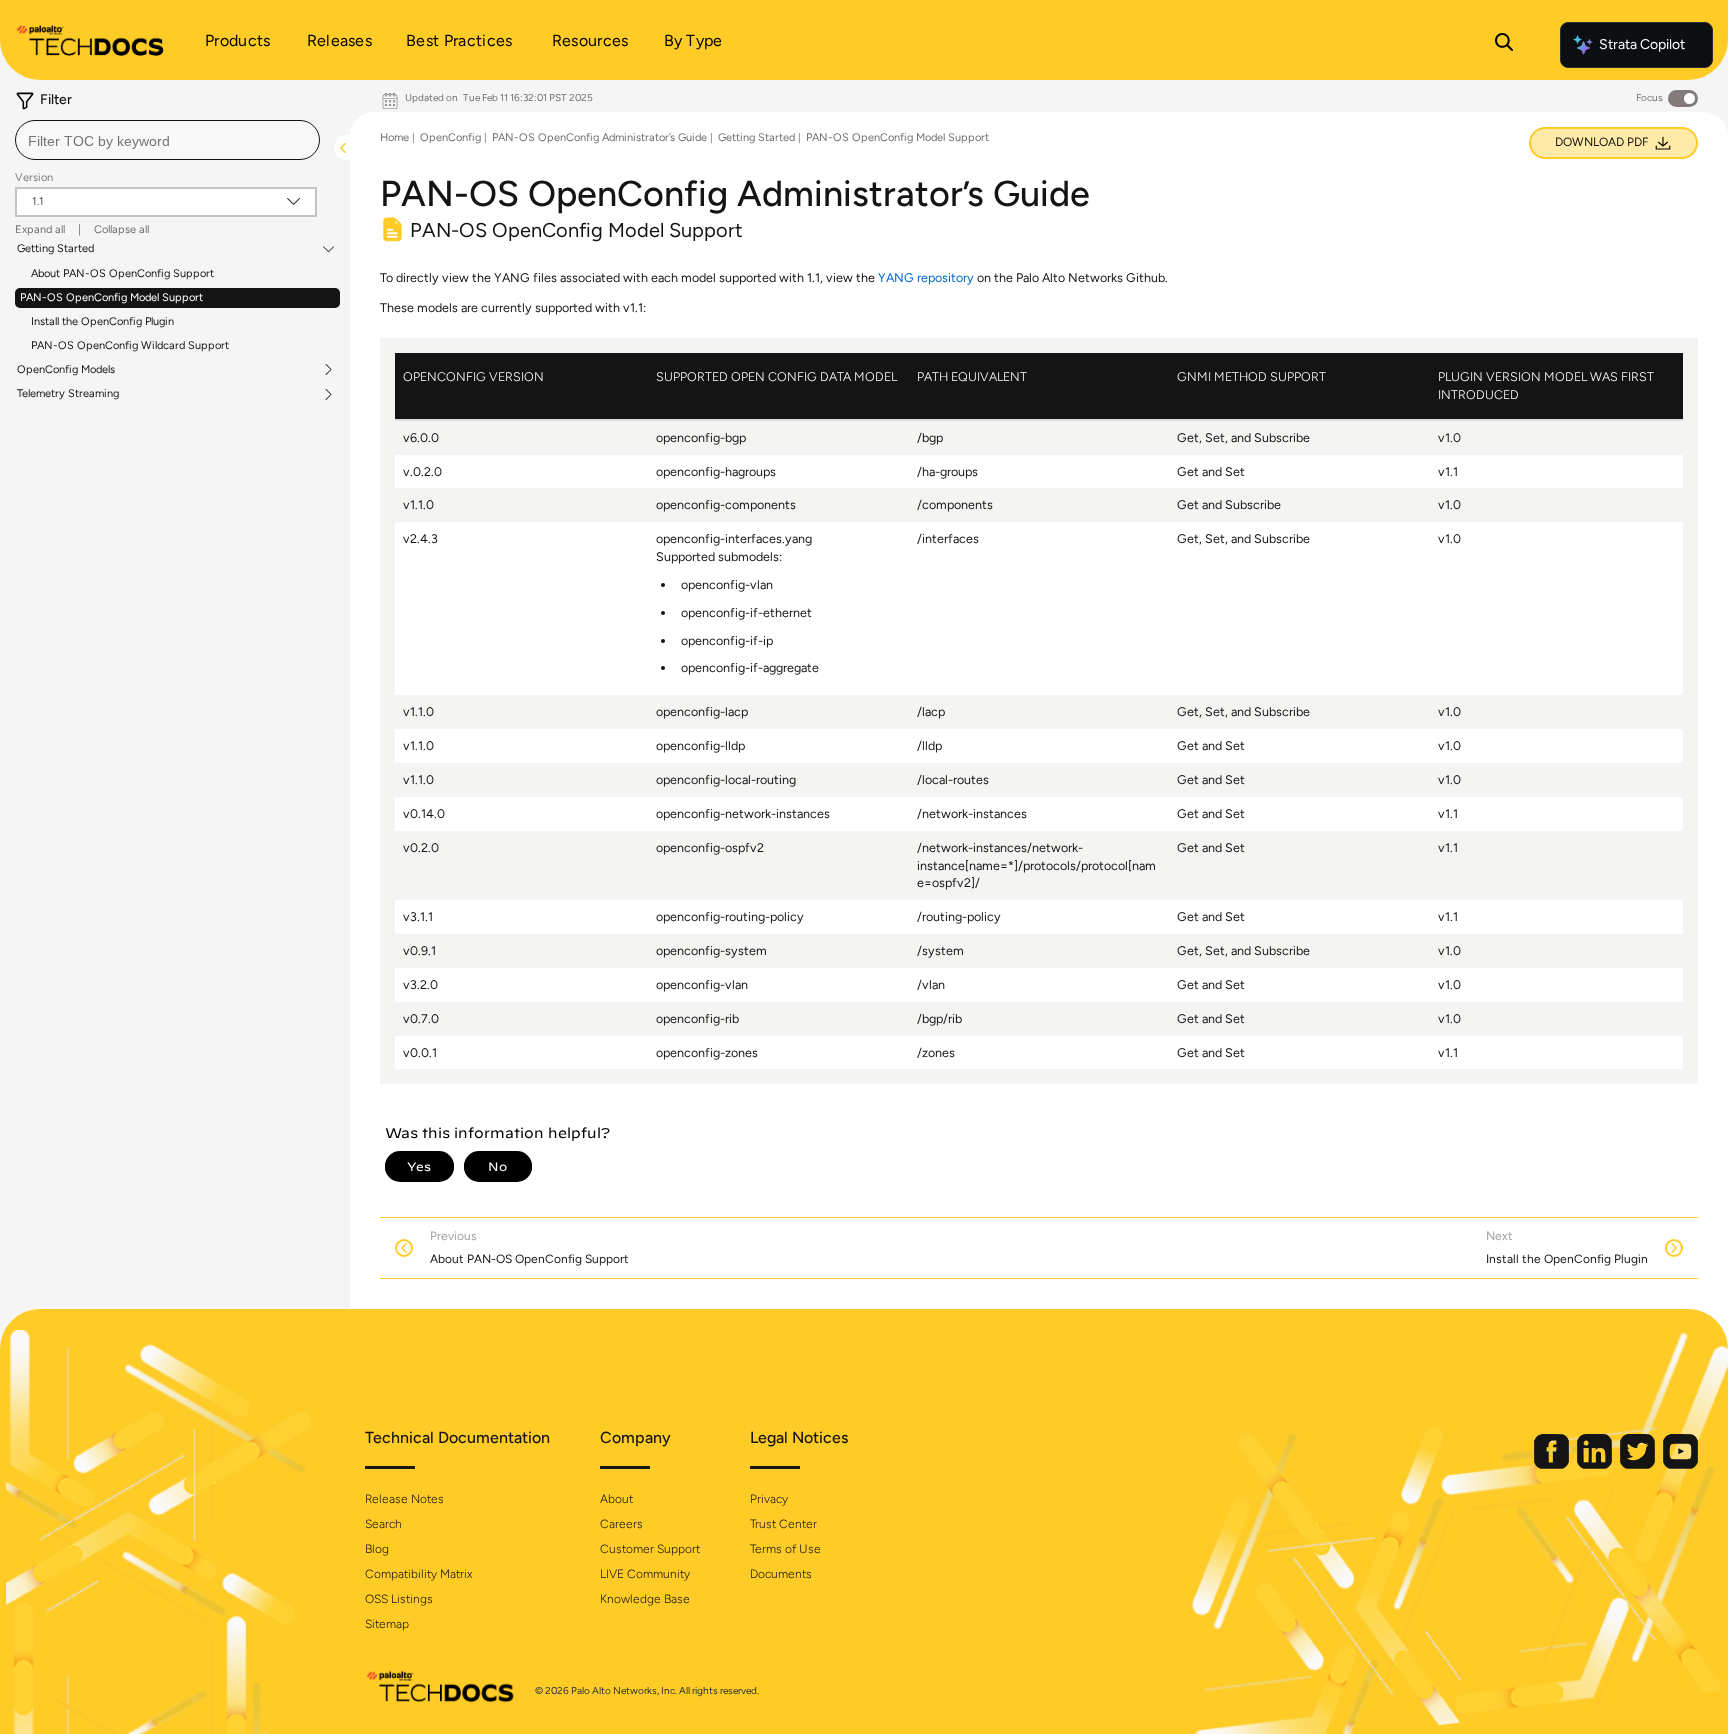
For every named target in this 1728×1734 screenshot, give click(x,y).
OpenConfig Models (66, 370)
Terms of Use (785, 1549)
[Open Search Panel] (1504, 45)
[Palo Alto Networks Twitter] (1639, 1464)
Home (394, 137)
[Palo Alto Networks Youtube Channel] (1680, 1464)
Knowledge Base (645, 1599)
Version (34, 177)
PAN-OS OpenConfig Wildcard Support (130, 345)
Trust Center (783, 1524)
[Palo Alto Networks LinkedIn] (1596, 1464)
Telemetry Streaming (68, 394)
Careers (621, 1524)
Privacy (769, 1499)
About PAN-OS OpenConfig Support (122, 273)
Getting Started (55, 249)
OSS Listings (399, 1599)
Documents (781, 1574)
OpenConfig (450, 137)
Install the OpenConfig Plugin (102, 321)
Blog (377, 1549)
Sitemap (387, 1624)
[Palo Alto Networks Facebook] (1553, 1464)
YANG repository (926, 277)
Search (383, 1524)
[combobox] (167, 140)
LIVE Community (645, 1574)
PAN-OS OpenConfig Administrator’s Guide (599, 137)
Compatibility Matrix (418, 1574)
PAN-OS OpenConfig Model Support (111, 297)
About (616, 1499)
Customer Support (650, 1549)
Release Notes (404, 1499)
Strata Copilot (1642, 44)
